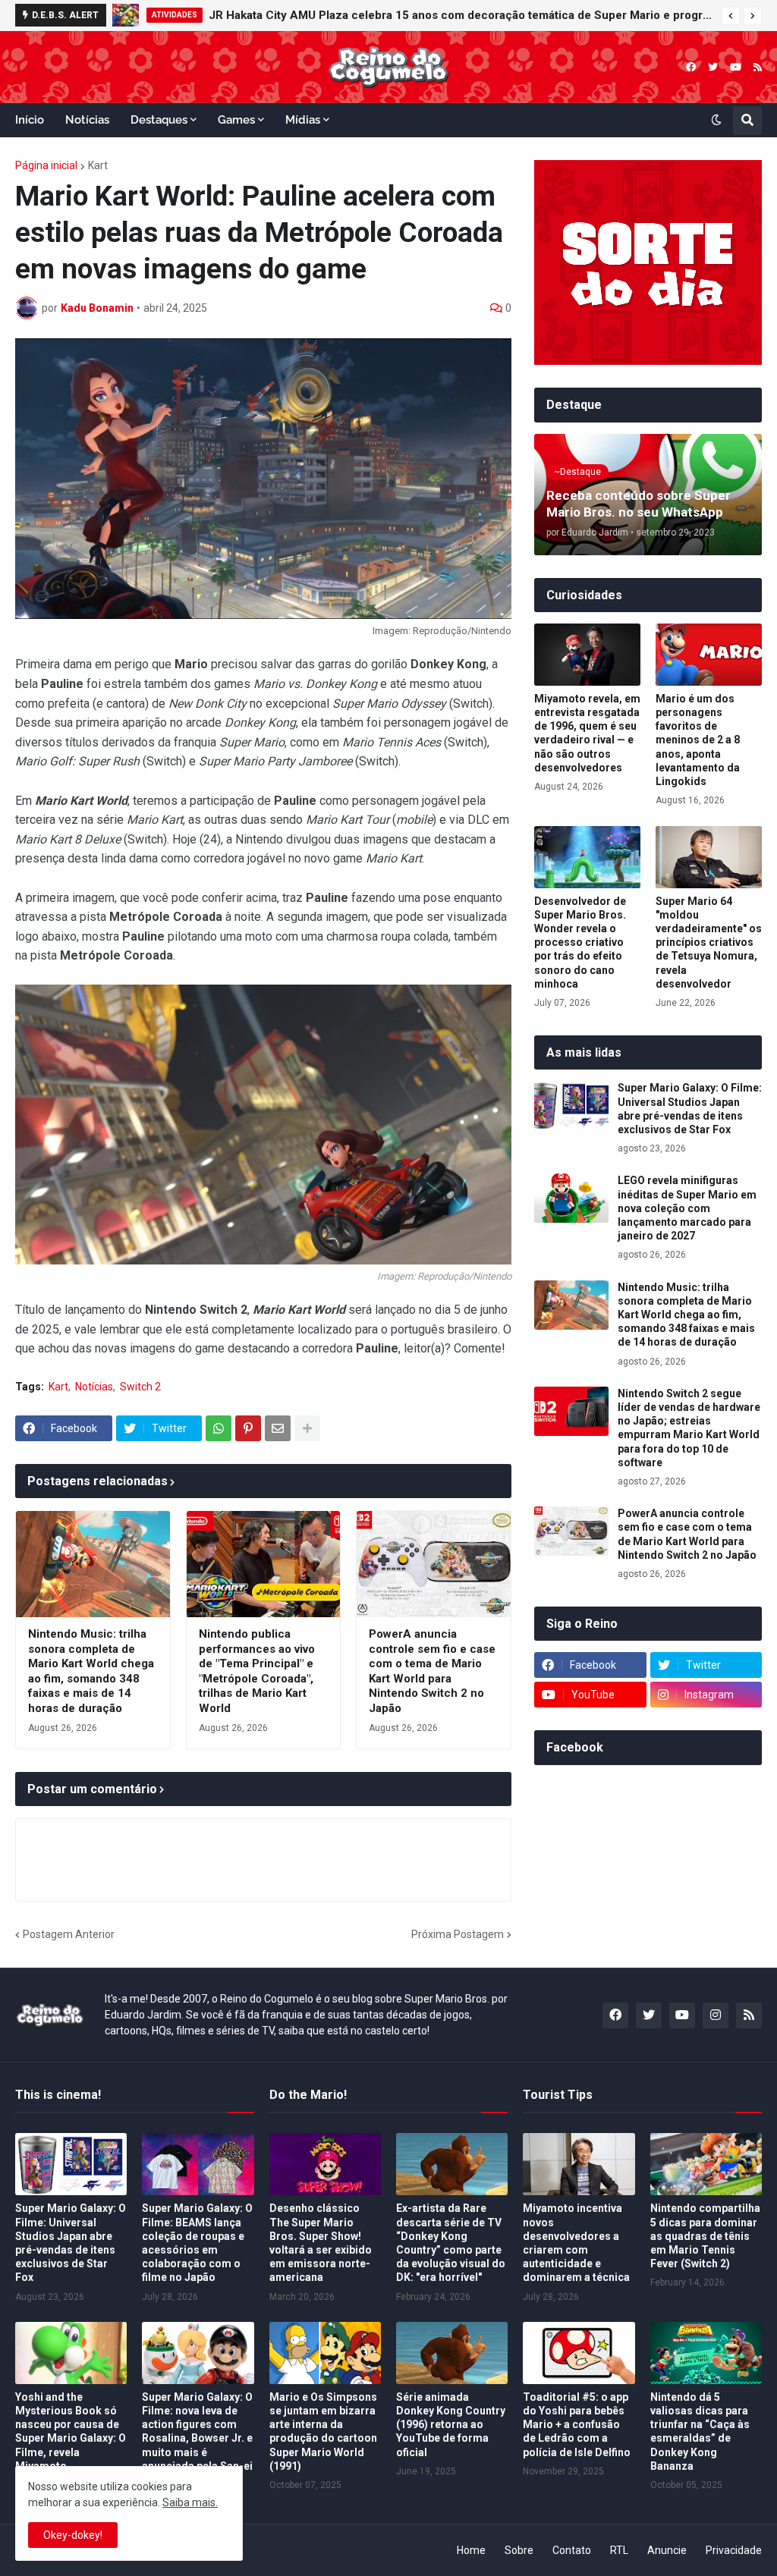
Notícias (94, 1387)
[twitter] (713, 67)
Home (471, 2550)
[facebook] (691, 67)
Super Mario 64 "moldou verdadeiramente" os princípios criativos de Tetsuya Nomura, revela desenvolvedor (709, 942)
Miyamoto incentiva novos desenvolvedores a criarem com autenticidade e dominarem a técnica (576, 2243)
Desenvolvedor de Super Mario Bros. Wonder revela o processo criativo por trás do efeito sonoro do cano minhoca (580, 942)
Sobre (519, 2550)
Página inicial (46, 165)
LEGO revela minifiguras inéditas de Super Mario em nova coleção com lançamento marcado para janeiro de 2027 (451, 15)
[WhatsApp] (219, 1428)
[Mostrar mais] (307, 1428)
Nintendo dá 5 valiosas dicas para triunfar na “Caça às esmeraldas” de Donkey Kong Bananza (700, 2431)
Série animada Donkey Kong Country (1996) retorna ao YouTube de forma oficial (451, 2425)
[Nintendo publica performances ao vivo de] (264, 1564)
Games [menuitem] (236, 120)
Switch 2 (140, 1387)
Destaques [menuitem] (159, 120)
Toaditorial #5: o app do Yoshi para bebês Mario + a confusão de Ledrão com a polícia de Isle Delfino (577, 2425)
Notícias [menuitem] (87, 120)
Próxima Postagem (458, 1934)
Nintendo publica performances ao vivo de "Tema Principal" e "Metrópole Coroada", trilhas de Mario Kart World (257, 1671)
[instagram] (716, 2015)
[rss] (758, 67)
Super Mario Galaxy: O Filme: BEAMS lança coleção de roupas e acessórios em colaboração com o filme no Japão (197, 2243)
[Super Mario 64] (709, 857)
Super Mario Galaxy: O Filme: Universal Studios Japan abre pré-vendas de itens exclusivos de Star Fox (690, 1109)
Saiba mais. (190, 2502)
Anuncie (667, 2550)
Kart (98, 165)
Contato (572, 2550)
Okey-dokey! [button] (73, 2535)
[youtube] (736, 67)
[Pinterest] (248, 1428)
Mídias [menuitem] (303, 120)
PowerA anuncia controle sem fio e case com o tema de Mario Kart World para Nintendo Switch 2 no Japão (432, 1671)
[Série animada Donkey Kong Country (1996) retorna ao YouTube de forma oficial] (452, 2353)
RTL (619, 2550)
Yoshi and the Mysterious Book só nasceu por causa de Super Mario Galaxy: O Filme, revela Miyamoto (71, 2431)
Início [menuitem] (30, 120)
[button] (731, 16)
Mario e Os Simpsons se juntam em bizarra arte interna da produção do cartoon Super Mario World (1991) (323, 2431)
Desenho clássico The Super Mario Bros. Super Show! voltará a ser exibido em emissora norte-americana (321, 2243)
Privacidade (734, 2550)
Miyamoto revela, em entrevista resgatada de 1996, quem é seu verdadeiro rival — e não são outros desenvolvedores (587, 733)
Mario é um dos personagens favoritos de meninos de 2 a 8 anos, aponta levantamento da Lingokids (698, 740)
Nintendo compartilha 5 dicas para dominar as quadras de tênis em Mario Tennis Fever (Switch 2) (705, 2236)
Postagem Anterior (69, 1934)
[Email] (278, 1428)
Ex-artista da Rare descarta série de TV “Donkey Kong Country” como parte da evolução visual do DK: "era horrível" (451, 2243)
